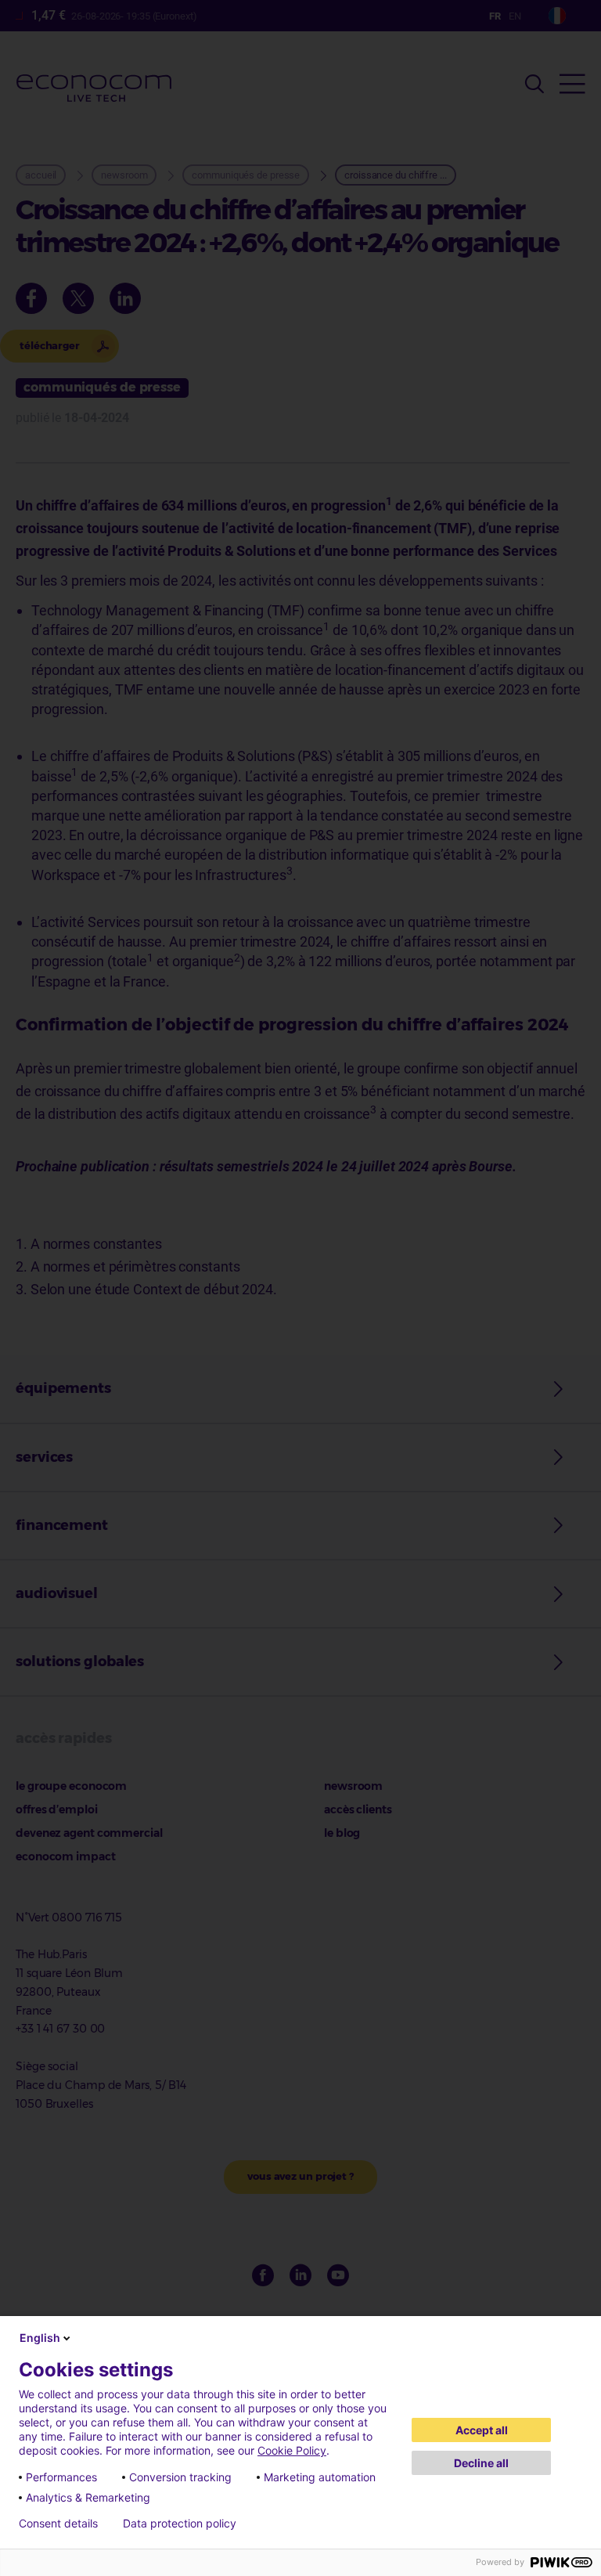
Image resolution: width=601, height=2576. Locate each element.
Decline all (481, 2463)
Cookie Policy (292, 2450)
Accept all (482, 2430)
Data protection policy (180, 2524)
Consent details (58, 2524)
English (40, 2338)
